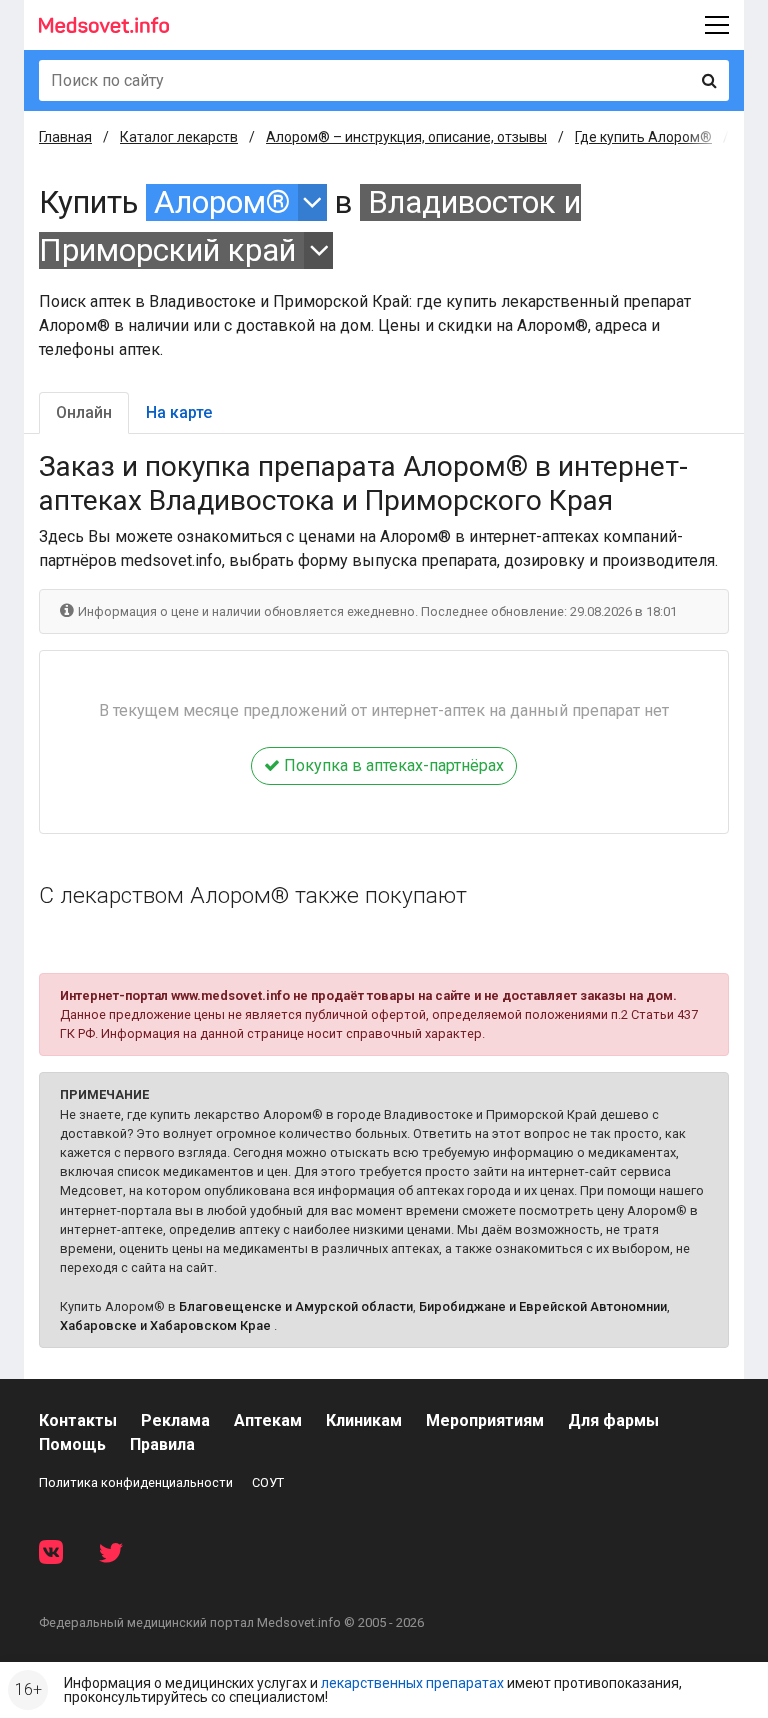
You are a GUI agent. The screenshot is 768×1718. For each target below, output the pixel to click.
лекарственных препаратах (412, 1683)
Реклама (175, 1420)
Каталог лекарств (179, 137)
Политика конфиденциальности (136, 1482)
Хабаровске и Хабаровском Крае (165, 1325)
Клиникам (364, 1420)
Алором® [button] (222, 202)
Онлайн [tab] (84, 412)
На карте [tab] (179, 412)
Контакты (78, 1420)
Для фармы (613, 1420)
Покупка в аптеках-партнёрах (392, 765)
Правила (162, 1444)
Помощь (72, 1444)
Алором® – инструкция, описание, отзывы (406, 137)
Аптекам (268, 1420)
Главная (65, 137)
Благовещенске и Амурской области (296, 1306)
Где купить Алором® (643, 137)
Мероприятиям (485, 1420)
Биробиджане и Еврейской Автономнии (543, 1306)
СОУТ (268, 1482)
